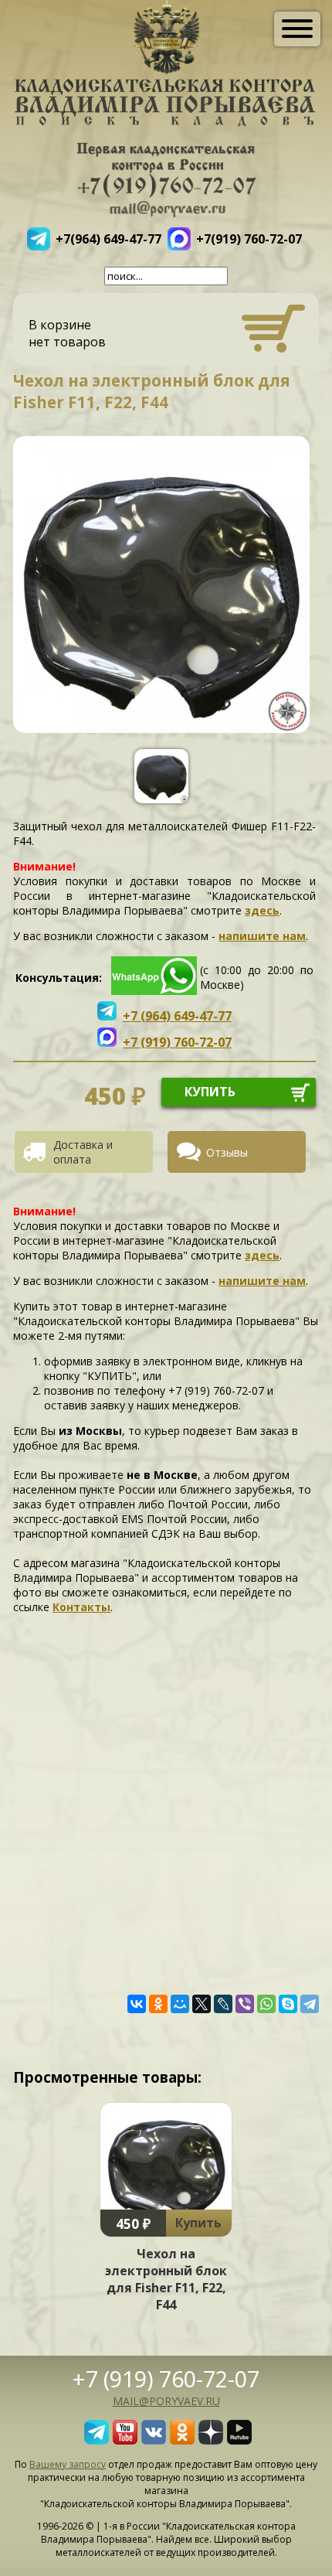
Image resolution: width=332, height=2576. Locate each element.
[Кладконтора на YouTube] (125, 2440)
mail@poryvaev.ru (166, 2401)
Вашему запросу (68, 2464)
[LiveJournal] (223, 2004)
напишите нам (262, 936)
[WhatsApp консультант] (154, 991)
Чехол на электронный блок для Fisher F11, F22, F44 (166, 2279)
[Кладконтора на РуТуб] (239, 2440)
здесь (262, 910)
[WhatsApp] (266, 2004)
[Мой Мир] (180, 2004)
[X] (202, 2004)
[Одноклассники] (158, 2004)
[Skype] (288, 2004)
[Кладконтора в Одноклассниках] (182, 2440)
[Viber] (245, 2004)
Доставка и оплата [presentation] (83, 1152)
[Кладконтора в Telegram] (97, 2440)
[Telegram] (310, 2004)
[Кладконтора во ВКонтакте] (154, 2440)
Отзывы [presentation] (227, 1152)
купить (210, 1092)
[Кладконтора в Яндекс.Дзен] (211, 2440)
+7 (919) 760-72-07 (166, 2378)
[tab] (90, 1152)
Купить (198, 2223)
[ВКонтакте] (137, 2004)
